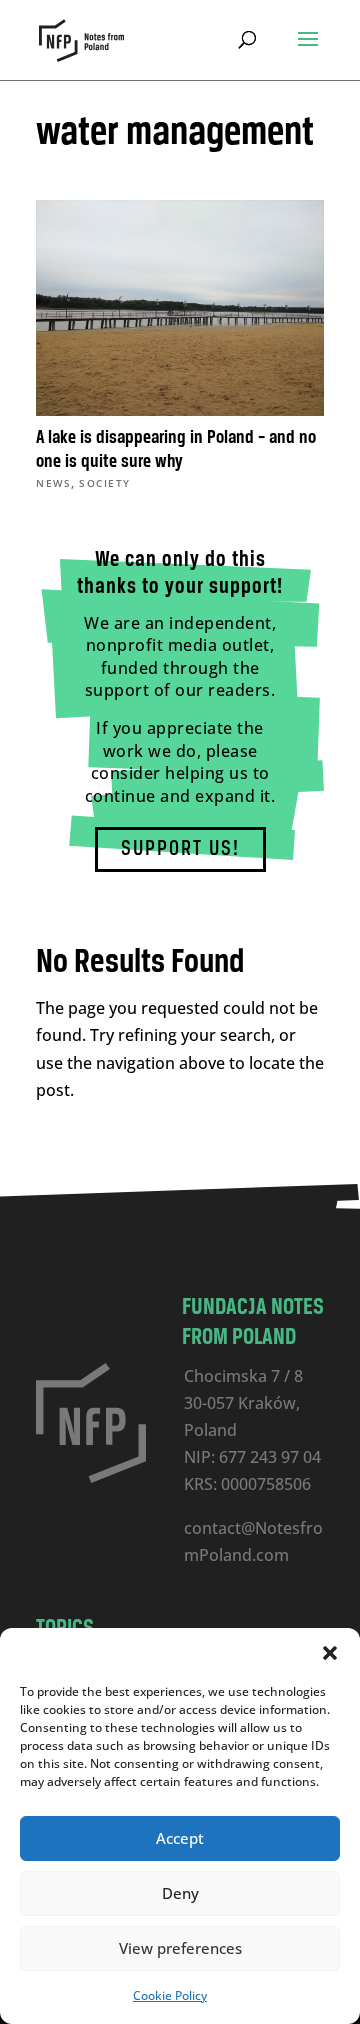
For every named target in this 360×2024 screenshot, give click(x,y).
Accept (180, 1838)
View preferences (180, 1948)
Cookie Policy (170, 1995)
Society (105, 483)
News (53, 483)
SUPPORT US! (180, 849)
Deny (180, 1893)
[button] (330, 1653)
